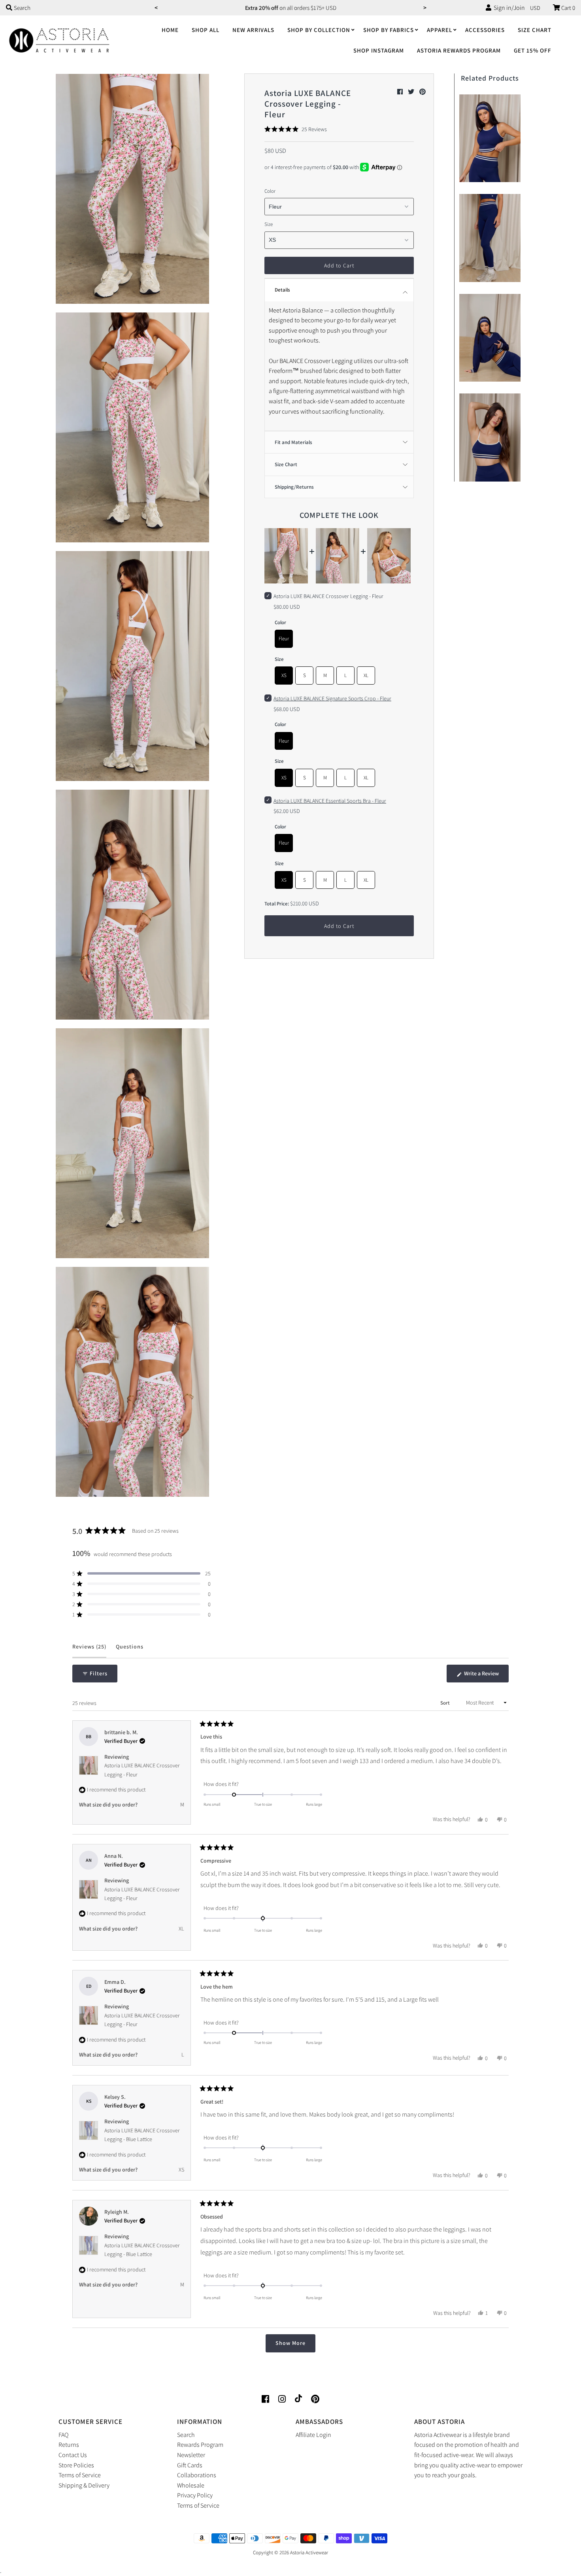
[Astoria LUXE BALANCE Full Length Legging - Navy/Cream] (490, 236)
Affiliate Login (313, 2435)
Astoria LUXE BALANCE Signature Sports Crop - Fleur (332, 698)
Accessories (485, 30)
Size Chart (535, 30)
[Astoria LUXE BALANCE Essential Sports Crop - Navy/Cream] (490, 136)
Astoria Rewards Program (459, 50)
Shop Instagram (379, 50)
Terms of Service (80, 2475)
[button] (296, 129)
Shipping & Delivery (84, 2485)
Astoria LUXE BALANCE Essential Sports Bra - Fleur (330, 801)
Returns (69, 2445)
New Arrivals (253, 30)
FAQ (63, 2435)
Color (270, 191)
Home (170, 30)
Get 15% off (533, 50)
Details (282, 290)
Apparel (440, 30)
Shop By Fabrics (389, 30)
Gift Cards (190, 2465)
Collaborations (197, 2475)
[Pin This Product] (423, 92)
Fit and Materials (293, 442)
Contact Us (73, 2455)
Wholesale (191, 2485)
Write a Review (486, 1676)
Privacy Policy (195, 2495)
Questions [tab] (130, 1650)
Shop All (206, 30)
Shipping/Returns (294, 487)
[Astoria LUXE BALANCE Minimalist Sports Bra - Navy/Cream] (490, 436)
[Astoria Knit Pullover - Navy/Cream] (490, 336)
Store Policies (76, 2465)
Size (269, 224)
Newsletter (191, 2455)
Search (186, 2435)
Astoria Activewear (309, 2552)
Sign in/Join (508, 8)
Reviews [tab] (89, 1650)
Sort (446, 1703)
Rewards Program (200, 2445)
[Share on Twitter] (412, 92)
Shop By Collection (319, 30)
